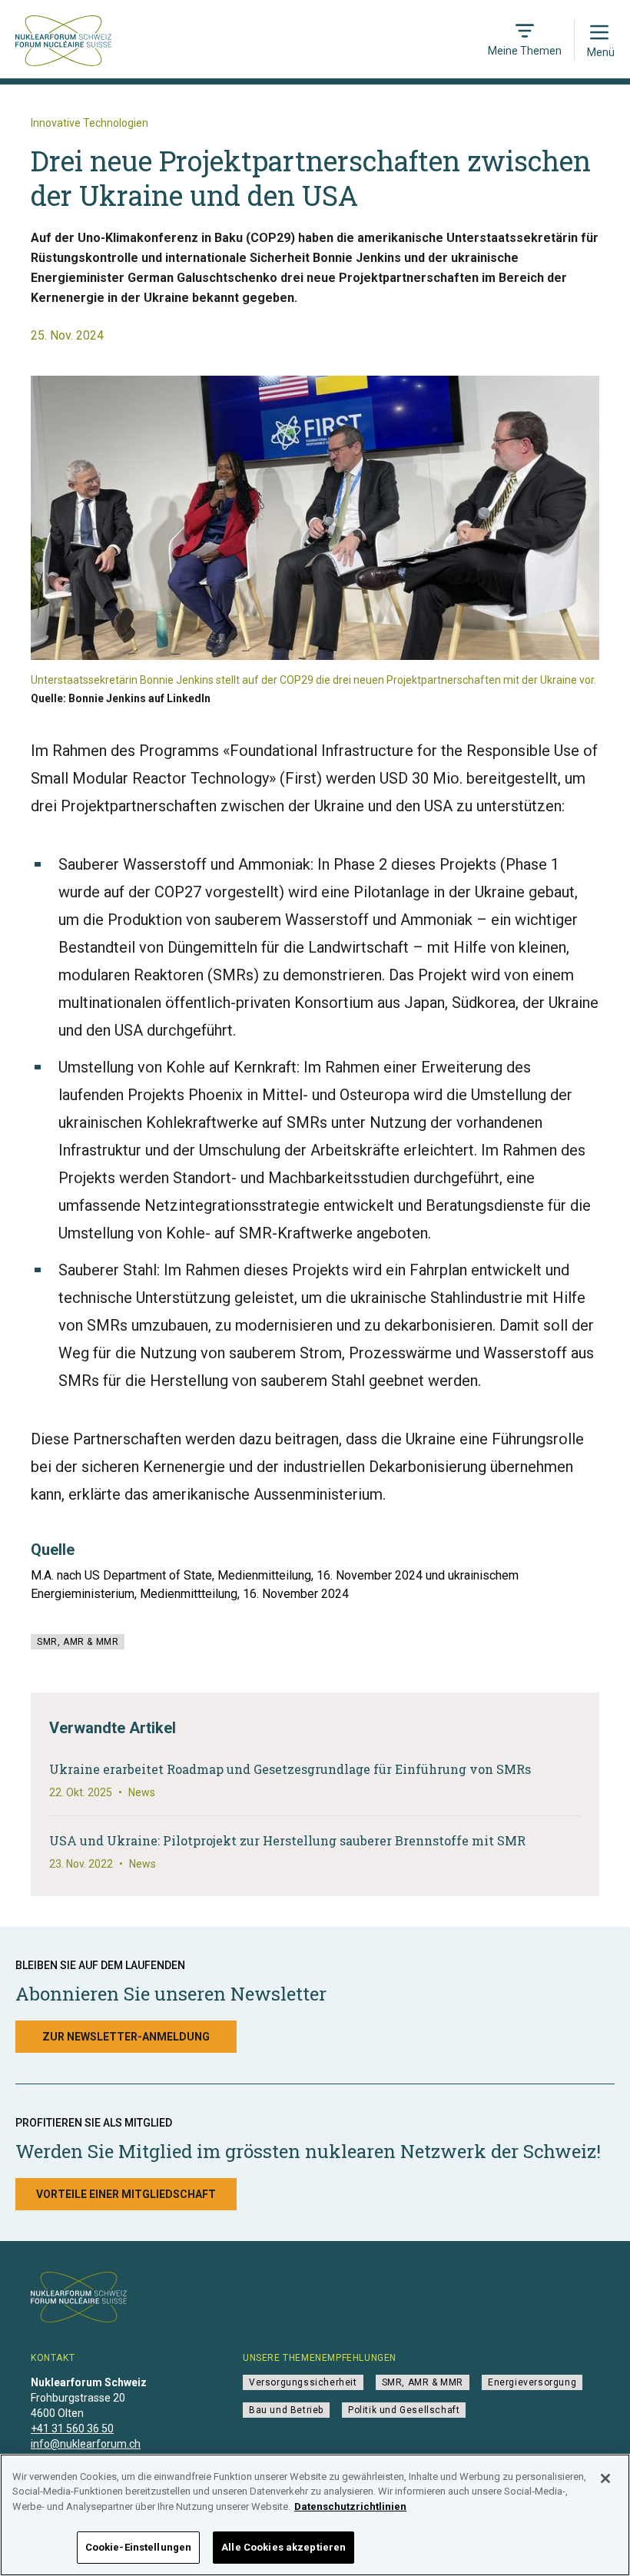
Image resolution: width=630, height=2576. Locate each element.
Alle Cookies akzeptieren (283, 2547)
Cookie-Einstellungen (139, 2547)
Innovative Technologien (90, 123)
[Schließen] (605, 2478)
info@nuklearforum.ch (86, 2444)
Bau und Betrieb (286, 2410)
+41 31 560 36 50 (72, 2428)
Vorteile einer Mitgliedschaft (126, 2194)
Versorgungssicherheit (303, 2382)
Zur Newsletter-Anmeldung (126, 2037)
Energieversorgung (532, 2382)
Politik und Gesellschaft (404, 2410)
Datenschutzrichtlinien (350, 2506)
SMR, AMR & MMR (78, 1642)
